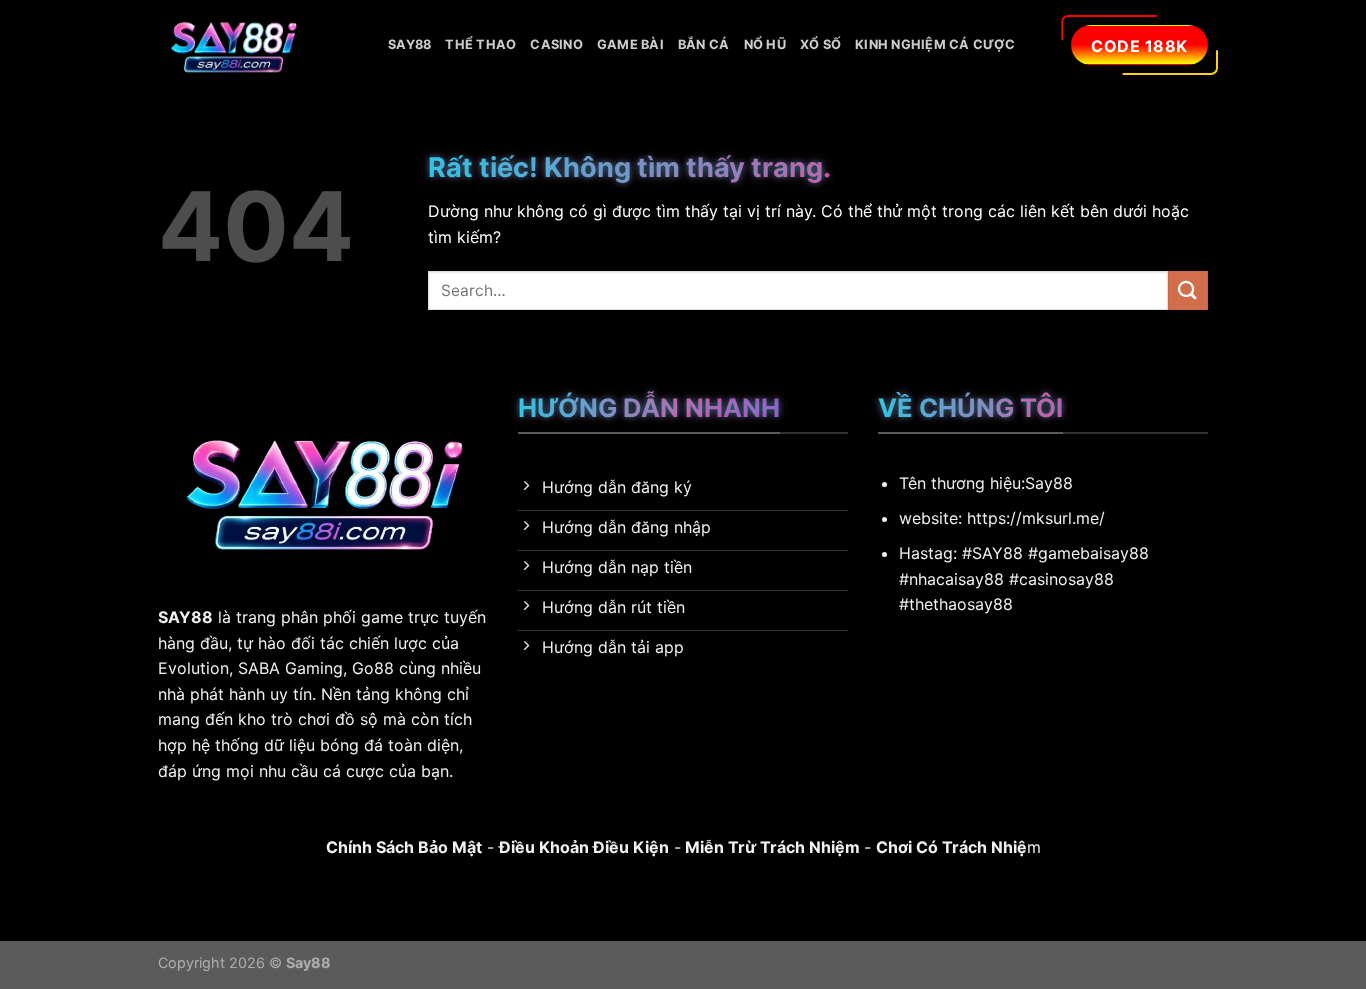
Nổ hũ (765, 44)
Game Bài (630, 44)
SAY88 (409, 44)
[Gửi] (1188, 290)
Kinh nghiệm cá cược (935, 44)
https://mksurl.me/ (1036, 518)
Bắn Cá (704, 44)
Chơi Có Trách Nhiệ (951, 847)
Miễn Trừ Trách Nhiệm (770, 847)
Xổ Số (820, 44)
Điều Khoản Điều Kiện (584, 847)
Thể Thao (480, 44)
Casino (556, 44)
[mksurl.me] (258, 45)
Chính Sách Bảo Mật (404, 847)
